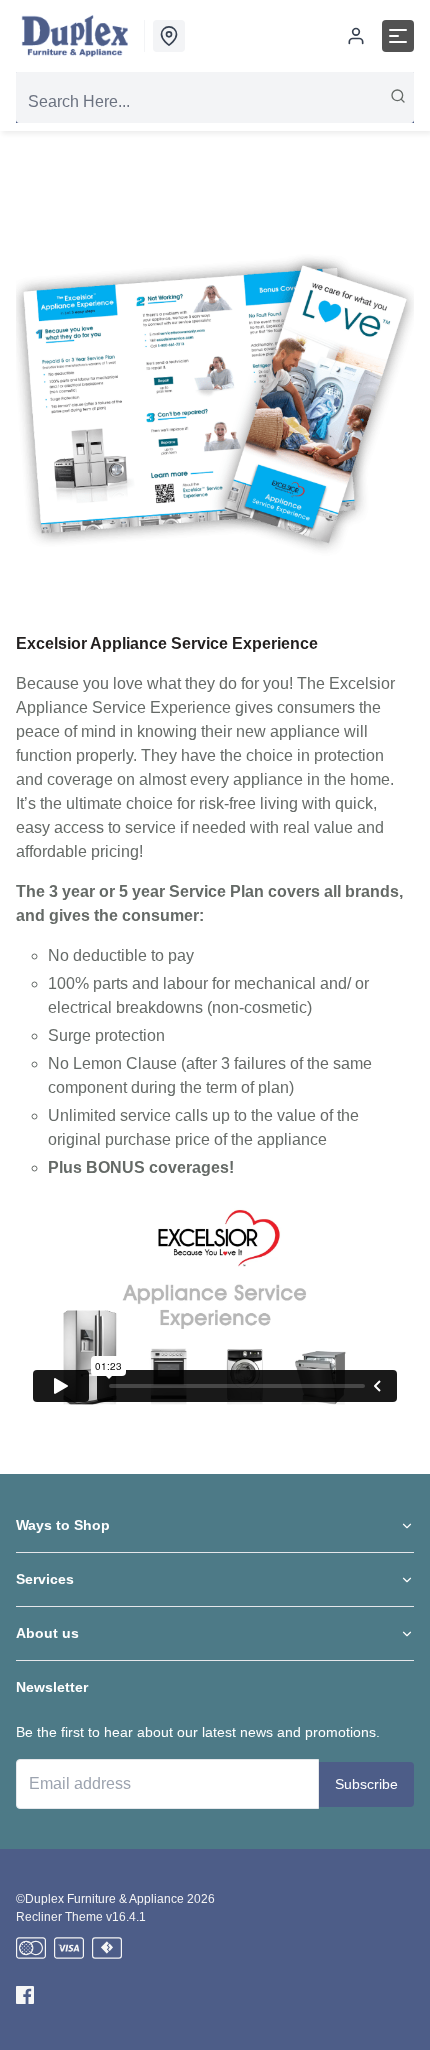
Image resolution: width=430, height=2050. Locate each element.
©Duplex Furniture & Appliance (100, 1899)
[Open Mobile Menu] (398, 36)
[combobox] (215, 102)
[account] (356, 36)
